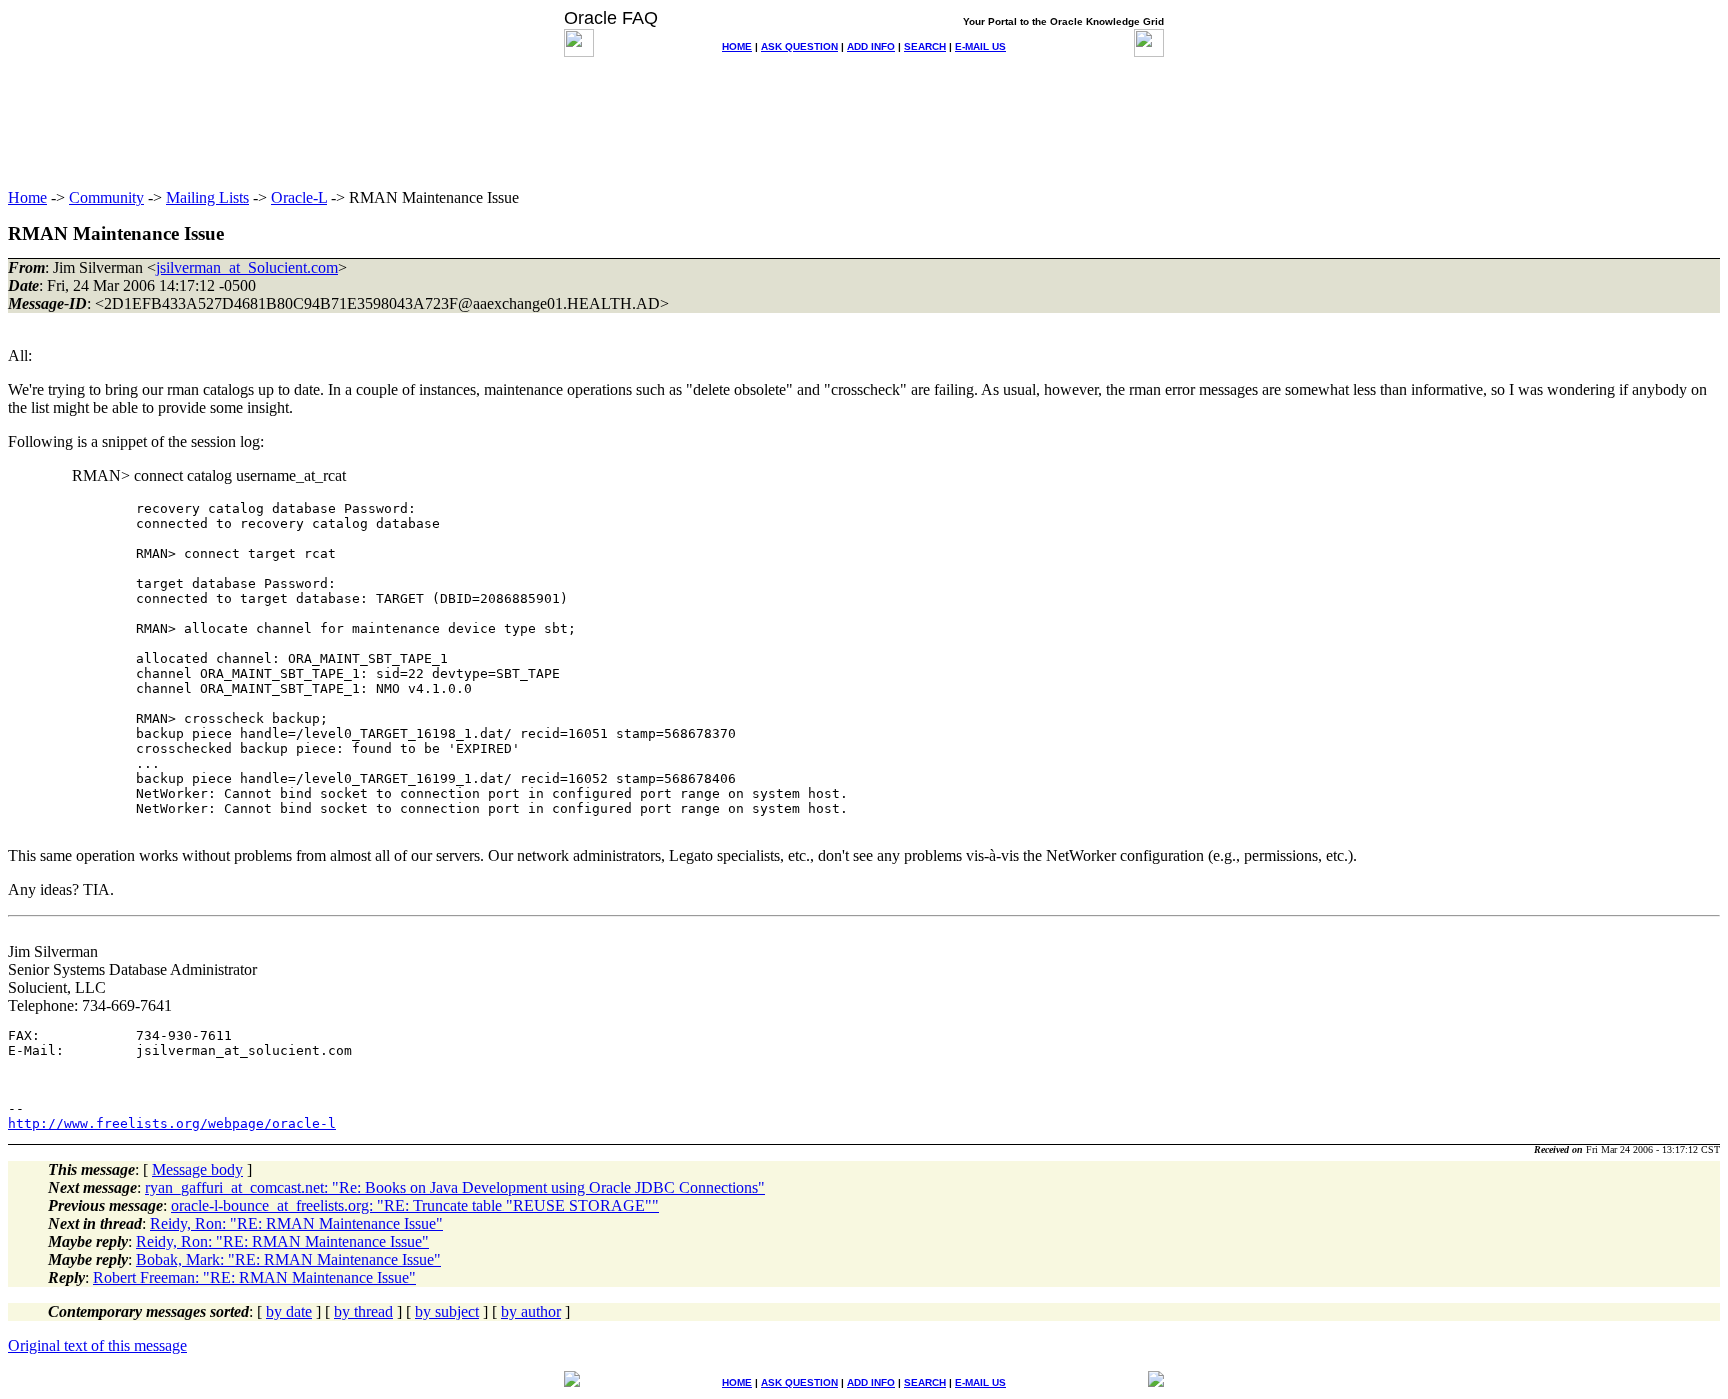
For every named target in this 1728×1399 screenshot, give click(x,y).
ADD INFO (871, 46)
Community (106, 197)
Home (27, 197)
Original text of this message (97, 1345)
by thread (363, 1311)
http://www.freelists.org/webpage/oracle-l (172, 1123)
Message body (197, 1169)
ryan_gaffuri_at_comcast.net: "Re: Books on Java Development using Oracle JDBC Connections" (455, 1187)
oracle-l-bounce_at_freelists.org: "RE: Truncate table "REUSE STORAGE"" (415, 1205)
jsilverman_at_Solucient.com (247, 267)
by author (531, 1311)
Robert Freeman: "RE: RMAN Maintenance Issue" (254, 1277)
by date (289, 1311)
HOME (737, 46)
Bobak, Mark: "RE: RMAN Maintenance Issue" (288, 1259)
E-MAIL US (980, 46)
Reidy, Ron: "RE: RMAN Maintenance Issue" (296, 1223)
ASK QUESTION (799, 46)
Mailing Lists (207, 197)
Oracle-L (299, 197)
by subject (447, 1311)
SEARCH (925, 46)
